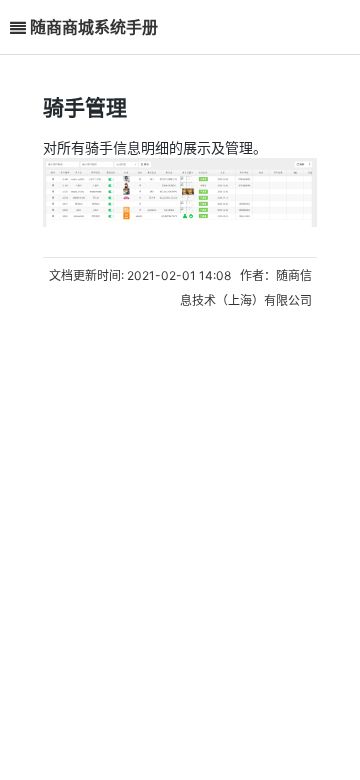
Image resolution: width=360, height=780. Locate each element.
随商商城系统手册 (94, 26)
